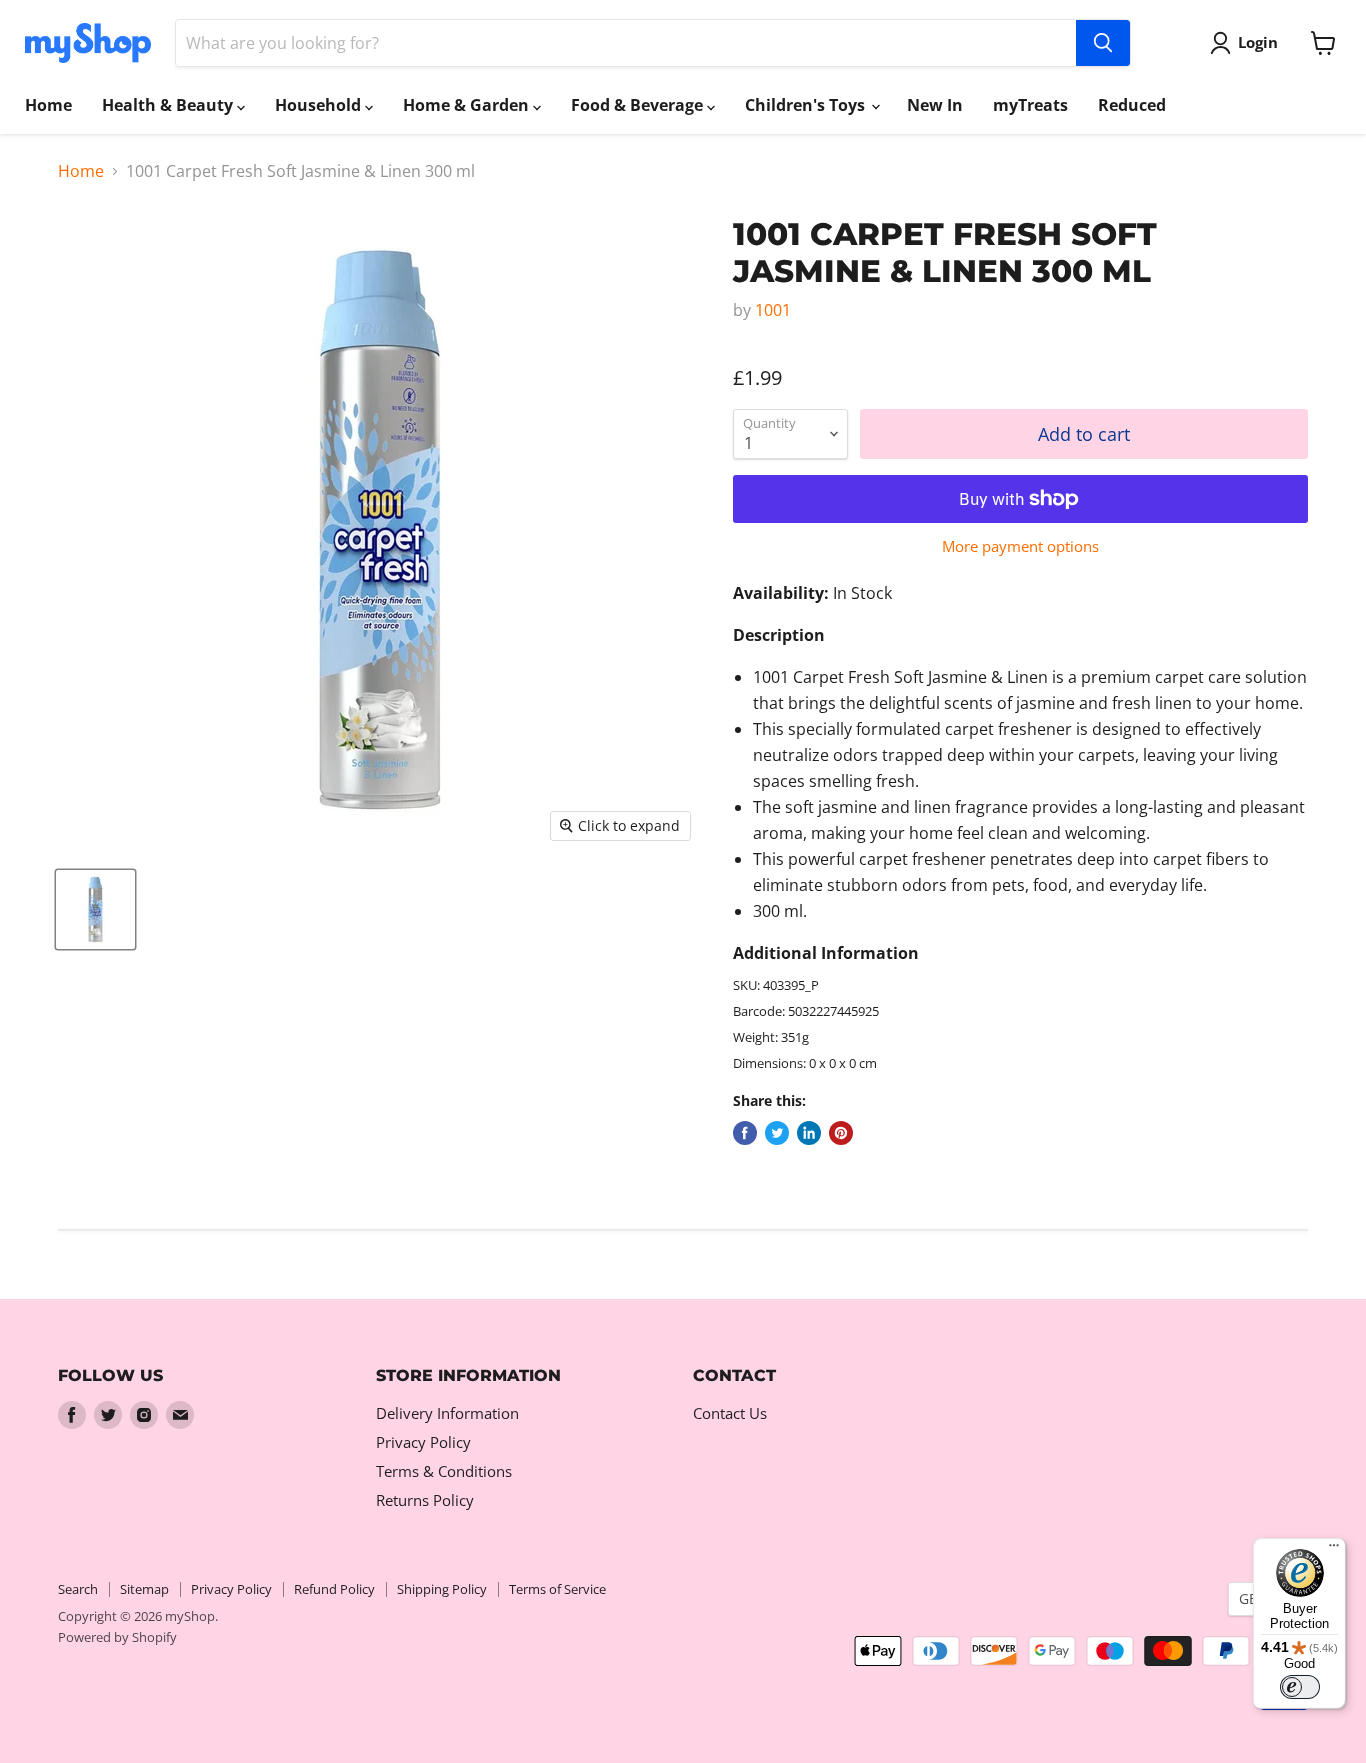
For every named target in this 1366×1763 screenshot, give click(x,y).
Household (320, 105)
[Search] (1103, 43)
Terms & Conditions (444, 1471)
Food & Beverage (639, 105)
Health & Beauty (169, 105)
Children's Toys (807, 105)
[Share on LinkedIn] (809, 1133)
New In (935, 105)
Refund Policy (334, 1589)
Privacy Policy (423, 1442)
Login (1258, 42)
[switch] (1300, 1687)
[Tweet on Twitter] (777, 1133)
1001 (773, 310)
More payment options (1020, 546)
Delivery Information (447, 1413)
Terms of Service (557, 1589)
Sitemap (144, 1589)
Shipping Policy (442, 1589)
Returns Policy (425, 1500)
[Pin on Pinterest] (841, 1133)
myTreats (1030, 105)
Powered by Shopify (117, 1637)
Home (48, 105)
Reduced (1132, 105)
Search (78, 1589)
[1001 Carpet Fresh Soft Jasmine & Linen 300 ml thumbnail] (95, 909)
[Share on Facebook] (745, 1133)
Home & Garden (468, 105)
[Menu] (1334, 1550)
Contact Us (730, 1413)
